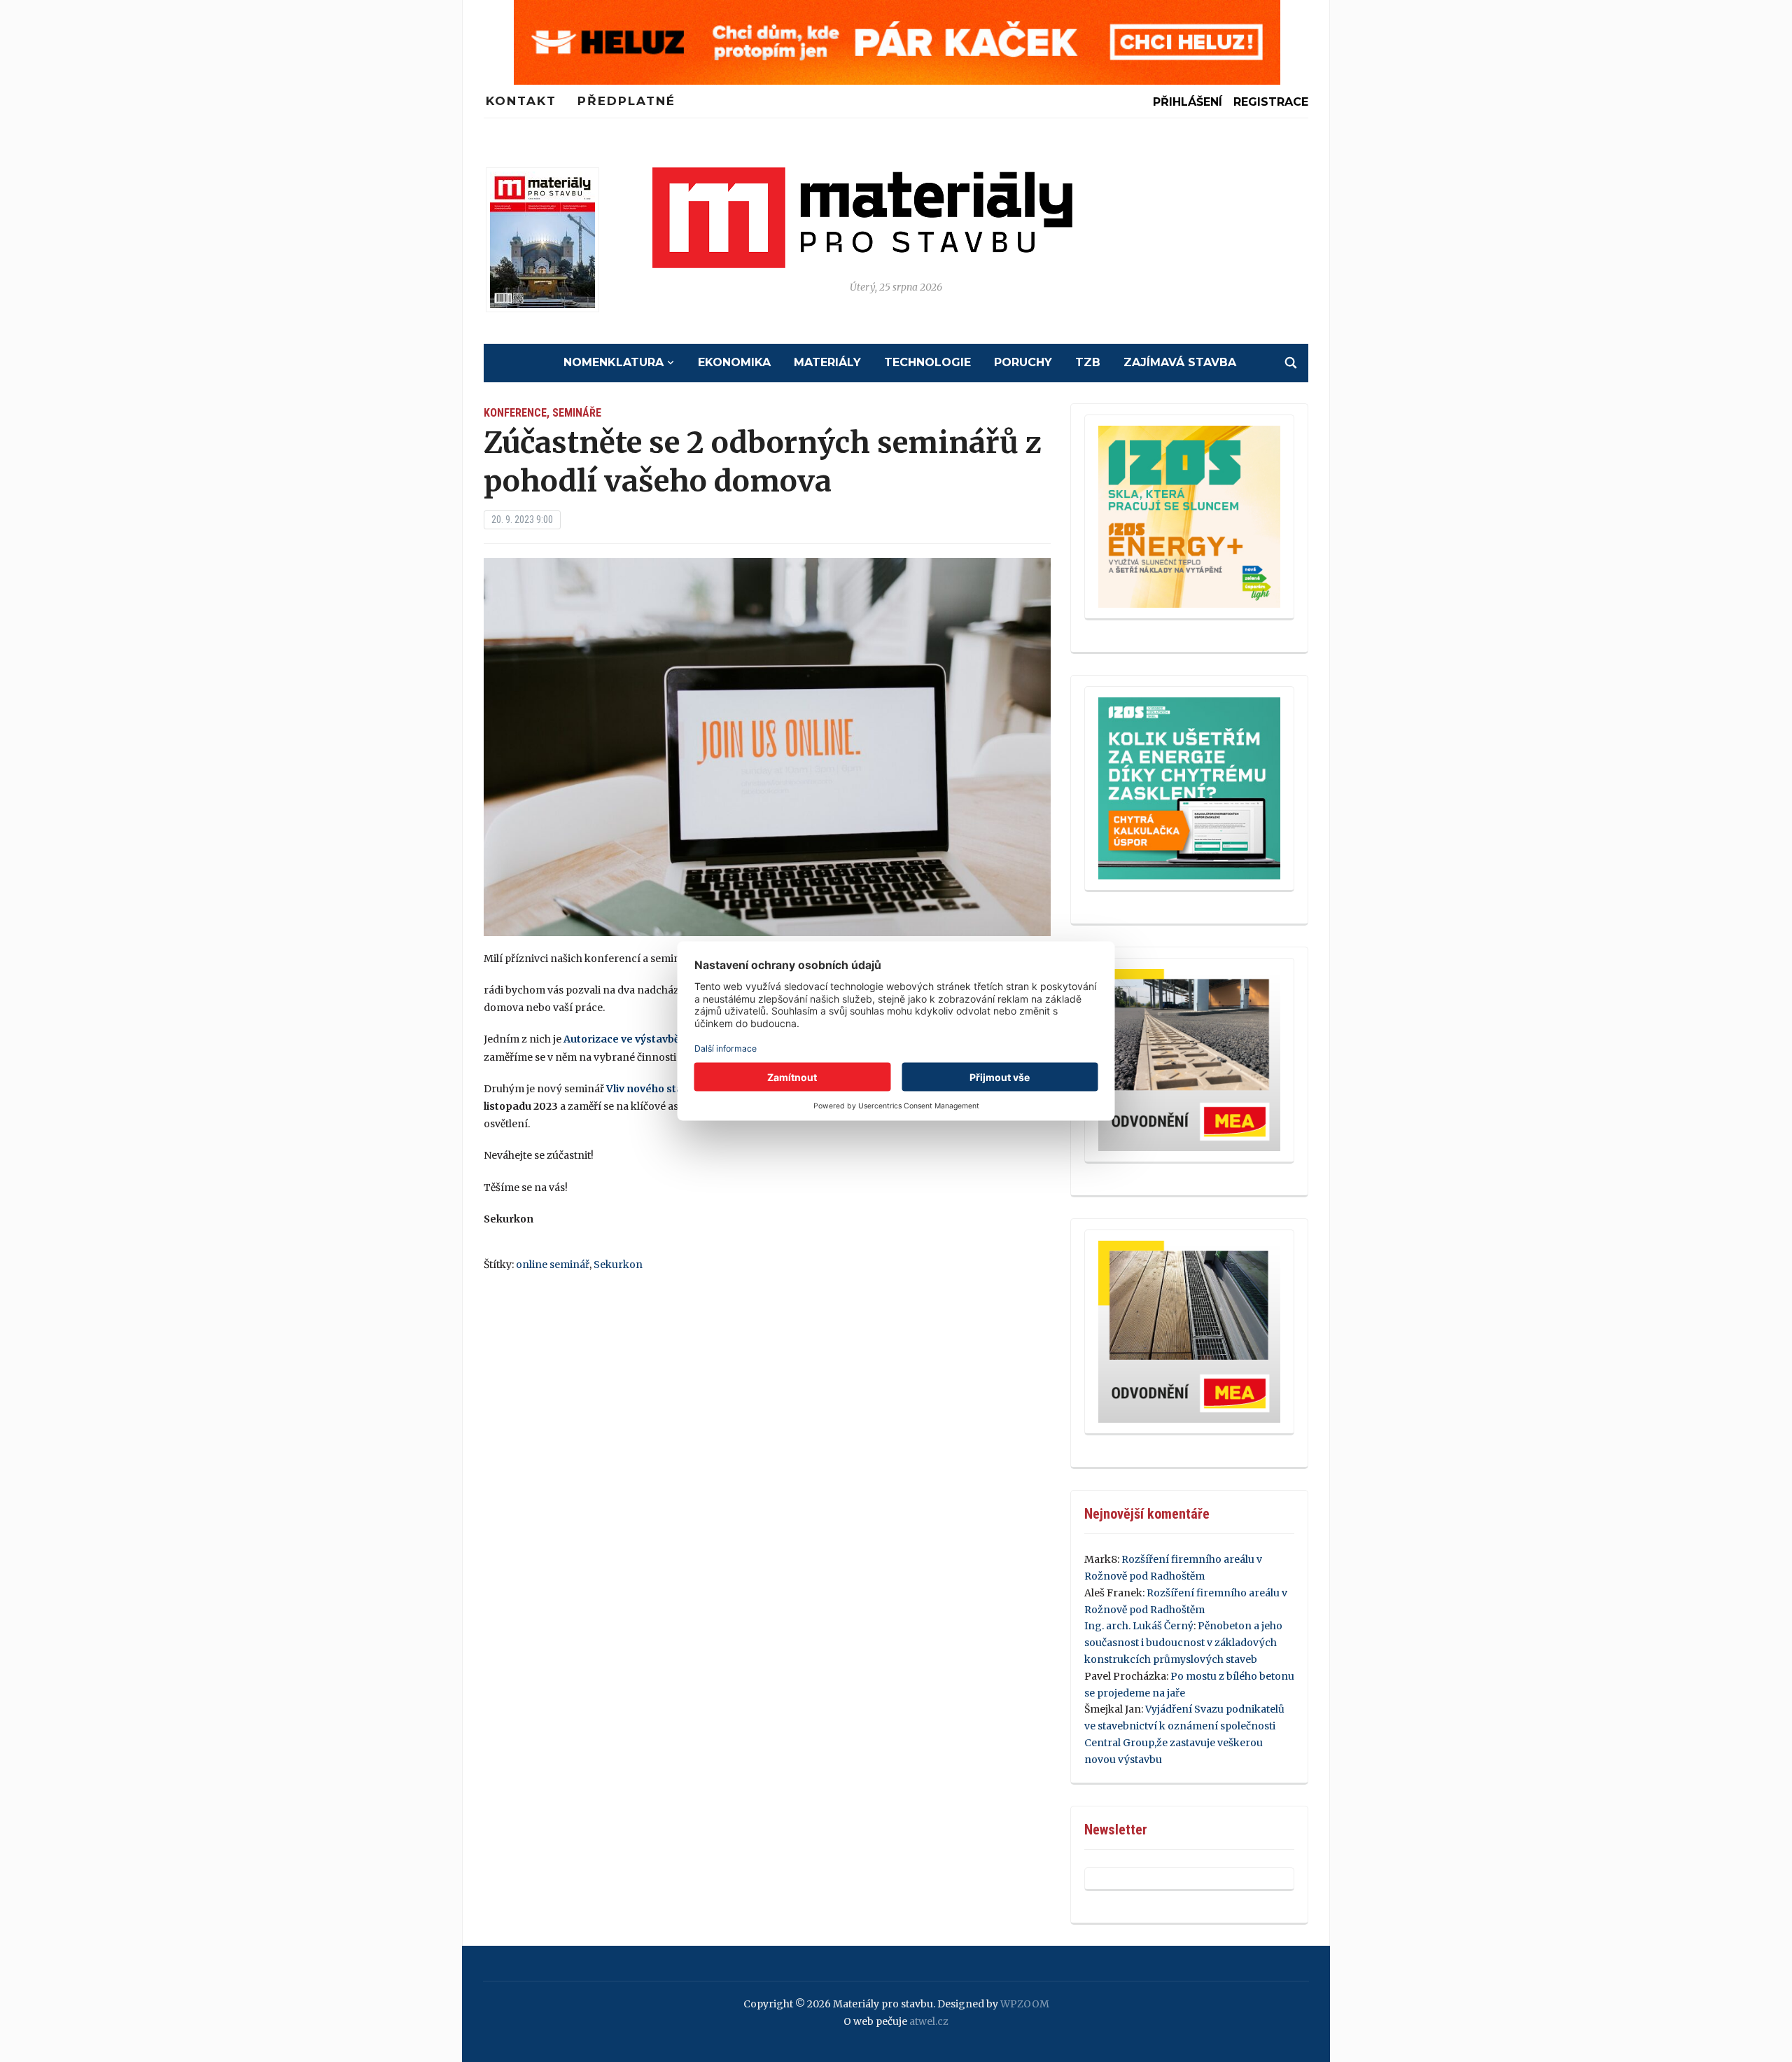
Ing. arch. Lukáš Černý (1139, 1626)
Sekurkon (618, 1265)
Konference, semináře (542, 413)
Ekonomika (734, 362)
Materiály (827, 362)
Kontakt (521, 101)
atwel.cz (929, 2021)
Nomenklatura (614, 362)
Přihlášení (1188, 102)
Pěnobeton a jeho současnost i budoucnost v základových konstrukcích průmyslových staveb (1183, 1643)
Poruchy (1023, 362)
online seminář (553, 1265)
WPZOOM (1025, 2004)
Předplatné (626, 101)
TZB (1088, 362)
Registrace (1271, 102)
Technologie (927, 362)
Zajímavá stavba (1180, 362)
